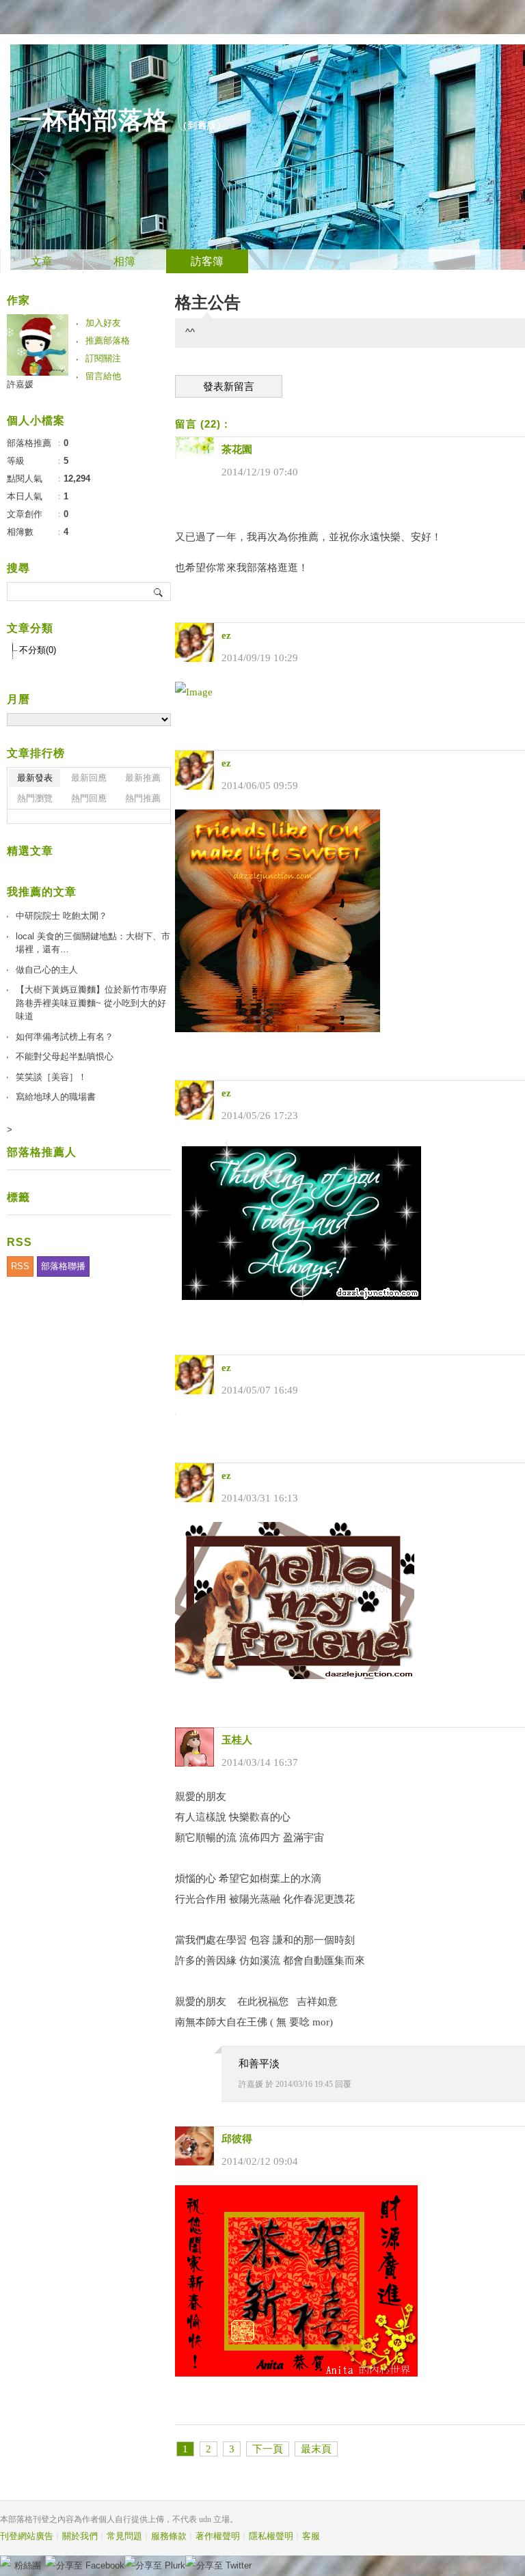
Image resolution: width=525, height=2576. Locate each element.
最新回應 (89, 778)
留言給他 (103, 376)
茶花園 (237, 449)
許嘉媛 (251, 2084)
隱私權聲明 (271, 2536)
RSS (20, 1266)
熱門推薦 (143, 798)
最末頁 (316, 2449)
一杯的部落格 (93, 120)
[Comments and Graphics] (278, 1029)
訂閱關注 (103, 358)
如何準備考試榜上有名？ (65, 1037)
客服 (311, 2536)
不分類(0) (38, 650)
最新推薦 (143, 778)
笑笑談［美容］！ (51, 1077)
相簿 (124, 261)
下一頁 (268, 2449)
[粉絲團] (5, 2561)
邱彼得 (237, 2139)
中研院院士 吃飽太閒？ (62, 916)
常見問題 (124, 2536)
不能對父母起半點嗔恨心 (65, 1056)
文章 (42, 261)
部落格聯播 (63, 1266)
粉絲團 (28, 2565)
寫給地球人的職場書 (56, 1097)
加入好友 (103, 323)
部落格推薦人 (42, 1152)
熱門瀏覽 (35, 798)
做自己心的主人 (47, 970)
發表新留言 (229, 387)
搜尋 (159, 592)
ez (226, 635)
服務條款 (169, 2536)
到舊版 (202, 125)
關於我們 (80, 2536)
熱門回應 (89, 798)
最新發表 (35, 778)
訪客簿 (207, 261)
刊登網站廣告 (27, 2536)
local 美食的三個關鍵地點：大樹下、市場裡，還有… (93, 943)
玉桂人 (237, 1740)
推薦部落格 (108, 341)
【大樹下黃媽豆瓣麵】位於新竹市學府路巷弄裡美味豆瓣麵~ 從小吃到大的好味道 (91, 1003)
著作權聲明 (218, 2536)
